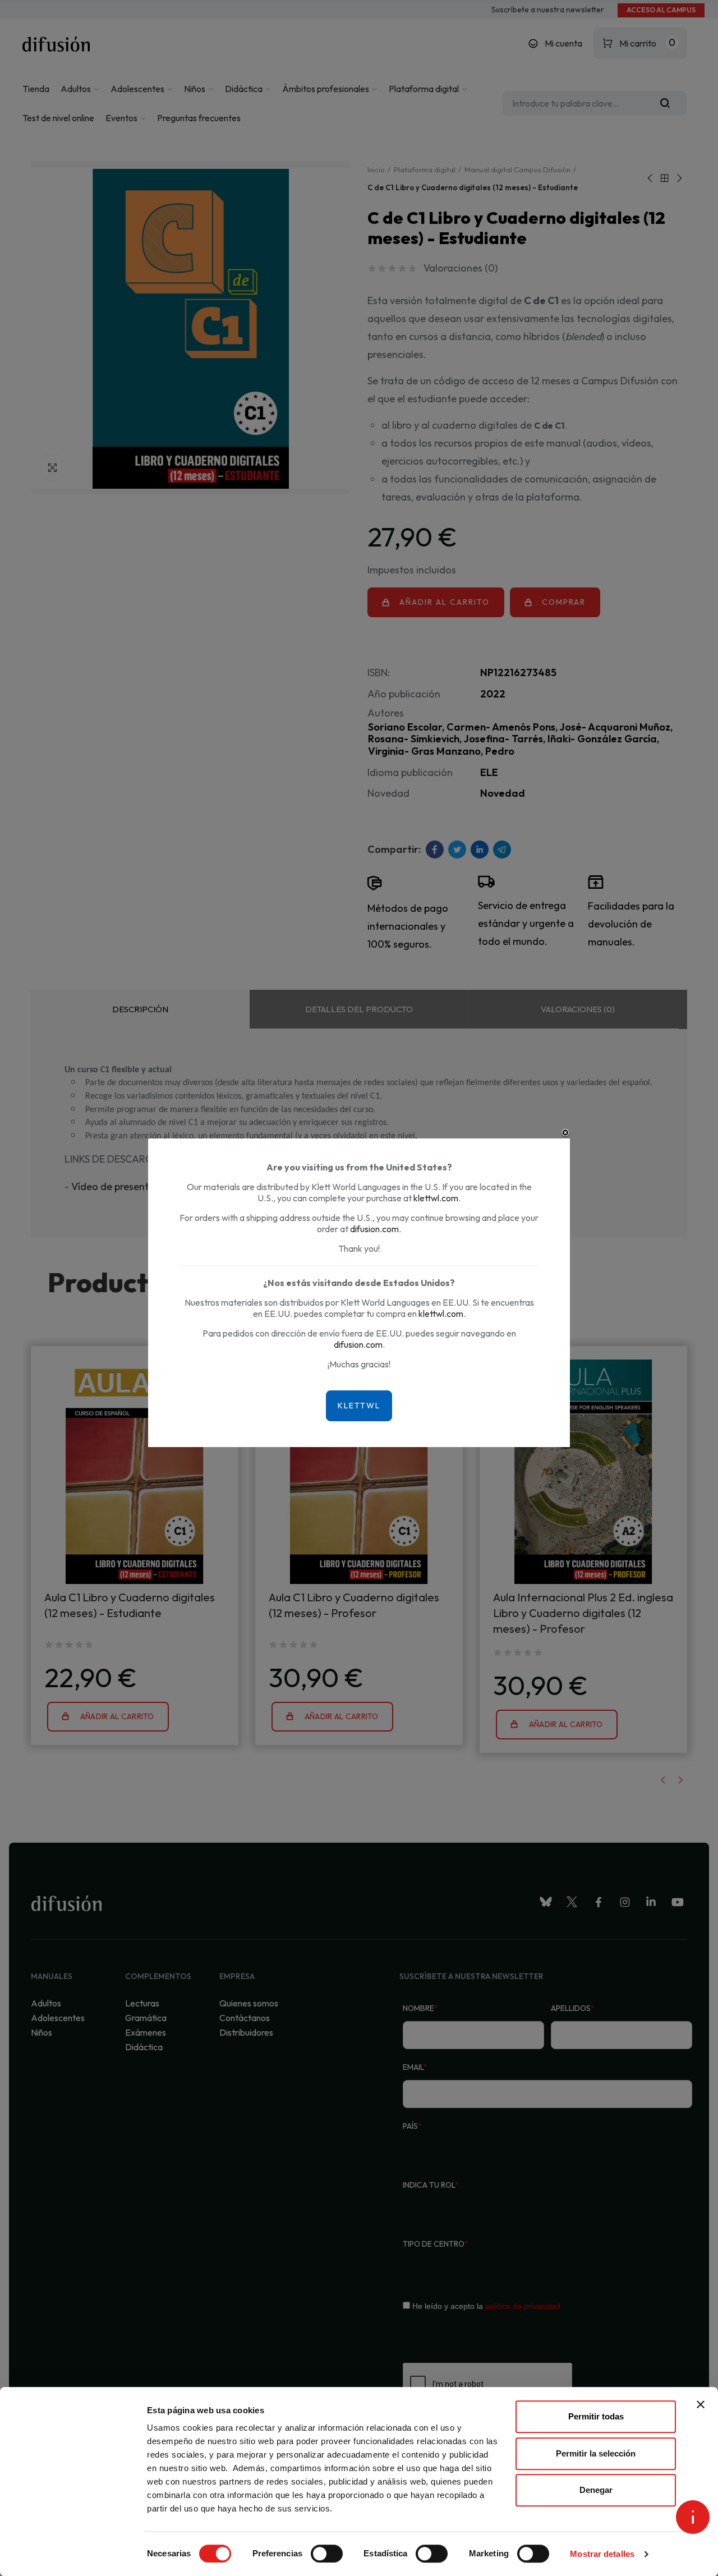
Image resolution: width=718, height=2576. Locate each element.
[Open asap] (693, 2517)
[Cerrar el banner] (701, 2404)
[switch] (327, 2554)
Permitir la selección (596, 2453)
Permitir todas (596, 2416)
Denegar (596, 2490)
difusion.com (374, 1229)
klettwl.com (436, 1198)
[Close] (565, 1133)
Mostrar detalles (602, 2554)
